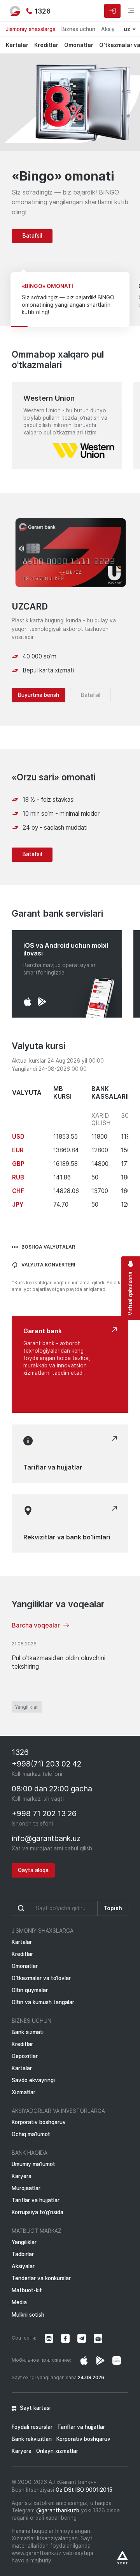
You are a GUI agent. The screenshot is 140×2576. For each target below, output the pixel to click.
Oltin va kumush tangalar (43, 2002)
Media (19, 2302)
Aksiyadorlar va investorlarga (58, 2111)
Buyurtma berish (38, 695)
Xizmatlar (24, 2092)
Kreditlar (46, 45)
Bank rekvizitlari (32, 2439)
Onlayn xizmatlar (57, 2451)
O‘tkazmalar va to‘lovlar (41, 1978)
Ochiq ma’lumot (31, 2134)
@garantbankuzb (58, 2510)
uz (127, 29)
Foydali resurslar (32, 2427)
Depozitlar (25, 2056)
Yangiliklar (27, 1707)
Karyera (22, 2176)
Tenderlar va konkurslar (41, 2278)
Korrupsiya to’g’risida (38, 2212)
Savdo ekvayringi (33, 2080)
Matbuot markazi (37, 2231)
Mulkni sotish (28, 2315)
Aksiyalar (23, 2266)
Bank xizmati (28, 2032)
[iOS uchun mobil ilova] (28, 1002)
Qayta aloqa (33, 1870)
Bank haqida (30, 2153)
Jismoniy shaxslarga (31, 29)
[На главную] (16, 11)
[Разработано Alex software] (122, 2558)
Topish (113, 1908)
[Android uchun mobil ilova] (42, 1002)
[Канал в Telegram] (82, 2338)
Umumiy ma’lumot (33, 2164)
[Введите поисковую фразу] (55, 1908)
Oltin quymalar (30, 1990)
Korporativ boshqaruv (39, 2122)
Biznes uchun (78, 29)
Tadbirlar (23, 2254)
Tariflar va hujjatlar (36, 2200)
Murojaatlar (26, 2188)
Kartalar (17, 45)
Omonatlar (79, 45)
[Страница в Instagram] (84, 2361)
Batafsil (32, 236)
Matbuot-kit (27, 2290)
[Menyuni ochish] (126, 11)
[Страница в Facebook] (100, 2361)
